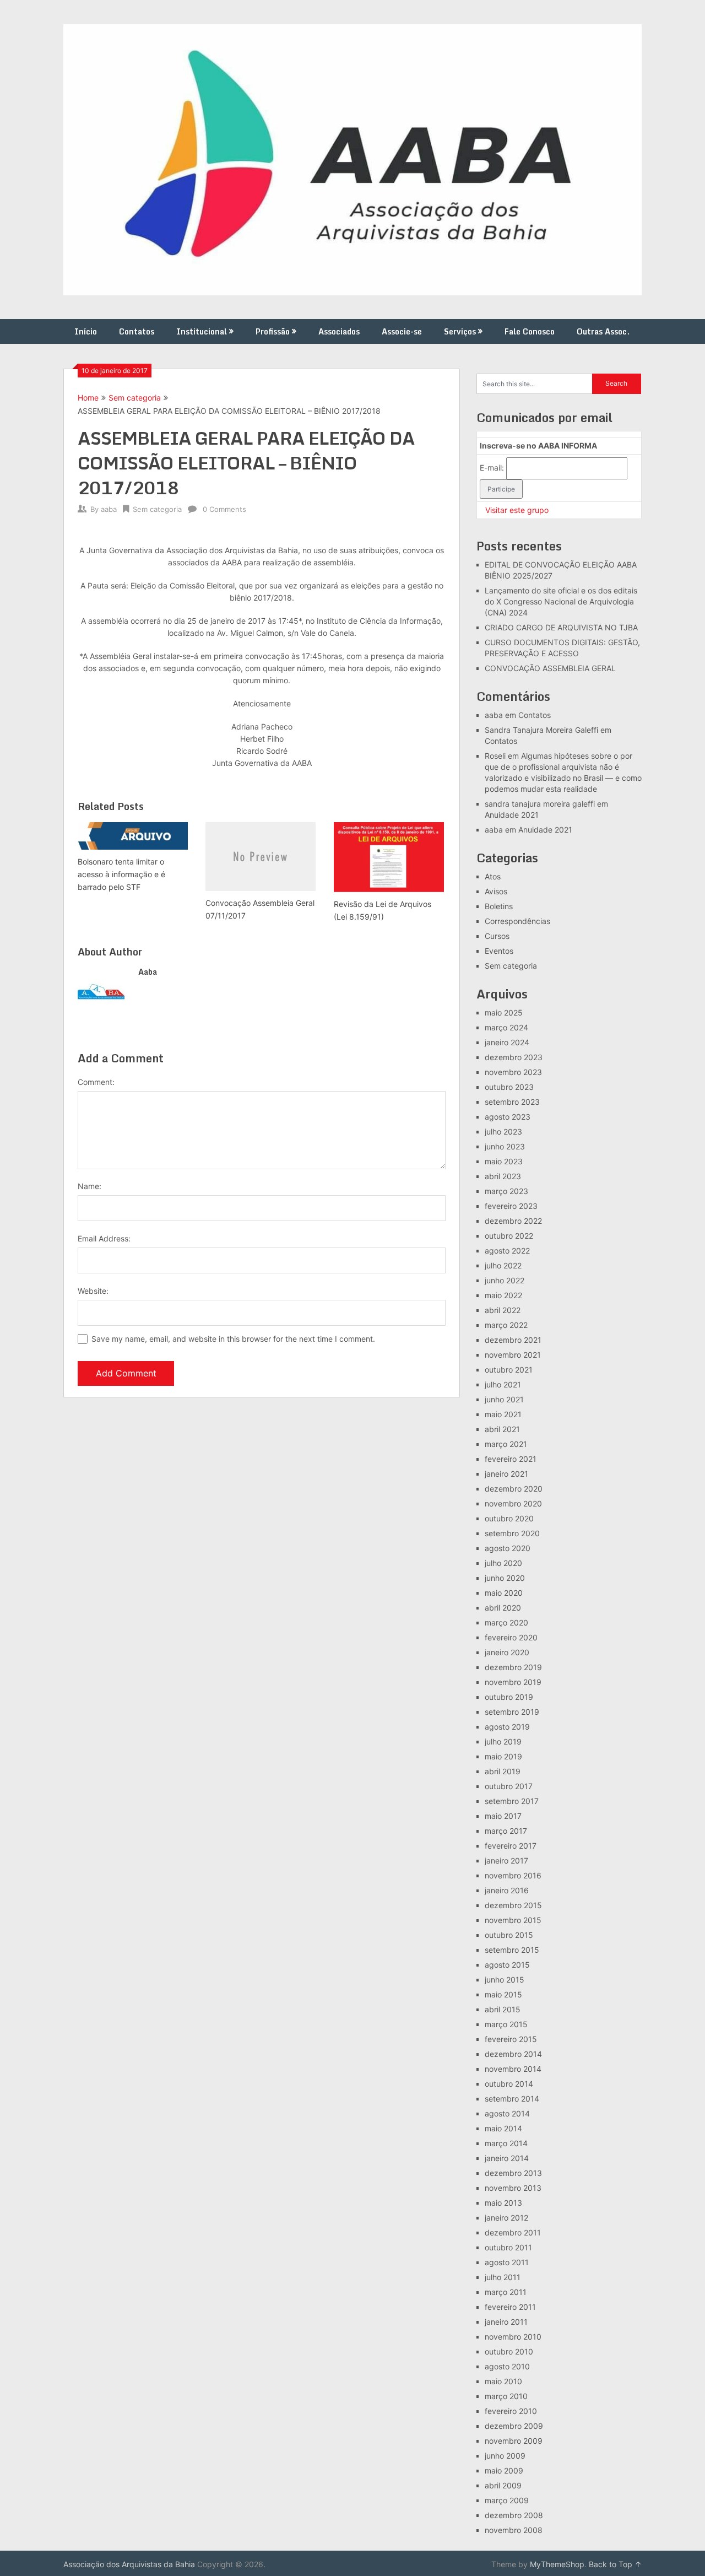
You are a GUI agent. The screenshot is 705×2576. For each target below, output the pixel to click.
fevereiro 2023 (511, 1206)
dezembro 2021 (513, 1340)
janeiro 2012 (506, 2218)
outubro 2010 (509, 2351)
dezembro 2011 (513, 2232)
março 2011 (506, 2292)
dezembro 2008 (514, 2515)
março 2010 (506, 2396)
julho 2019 (503, 1741)
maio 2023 (504, 1161)
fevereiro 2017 (511, 1846)
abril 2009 (503, 2485)
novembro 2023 (513, 1072)
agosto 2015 (507, 1965)
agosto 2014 (507, 2113)
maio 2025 (504, 1012)
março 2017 (506, 1831)
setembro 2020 (512, 1533)
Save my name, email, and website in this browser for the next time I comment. (233, 1339)
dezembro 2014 (513, 2054)
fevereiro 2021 (511, 1459)
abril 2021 (502, 1429)
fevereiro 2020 (511, 1637)
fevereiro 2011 (510, 2307)
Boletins (499, 906)
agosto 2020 (508, 1548)
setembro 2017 (512, 1801)
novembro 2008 (514, 2530)
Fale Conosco (530, 331)
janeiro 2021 (506, 1474)
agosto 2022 (507, 1251)
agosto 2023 (508, 1117)
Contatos (137, 331)
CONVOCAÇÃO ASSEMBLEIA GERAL (550, 668)
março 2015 (506, 2024)
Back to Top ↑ (615, 2564)
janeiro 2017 (506, 1861)
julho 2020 (503, 1563)
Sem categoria (135, 398)
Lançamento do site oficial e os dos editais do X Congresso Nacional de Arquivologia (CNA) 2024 (561, 601)
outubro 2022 (509, 1236)
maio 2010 (503, 2381)
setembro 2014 (512, 2099)
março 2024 (506, 1027)
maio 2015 (503, 1994)
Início (86, 331)
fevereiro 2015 (511, 2039)
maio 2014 (503, 2128)
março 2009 (507, 2500)
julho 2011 (503, 2277)
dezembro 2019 (513, 1667)
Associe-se (402, 331)
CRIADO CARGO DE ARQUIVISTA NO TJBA (561, 627)
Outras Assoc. (603, 331)
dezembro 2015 (513, 1905)
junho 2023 (505, 1146)
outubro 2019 (509, 1697)
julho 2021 (503, 1384)
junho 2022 (505, 1280)
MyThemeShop (557, 2564)
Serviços (460, 331)
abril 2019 (503, 1771)
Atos (493, 876)
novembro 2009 (514, 2441)
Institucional (202, 331)
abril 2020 (503, 1608)
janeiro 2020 (507, 1652)
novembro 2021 (513, 1355)
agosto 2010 (507, 2366)
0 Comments (224, 509)
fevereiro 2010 (511, 2411)
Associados (339, 331)
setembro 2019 (512, 1712)
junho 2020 (505, 1578)
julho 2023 (503, 1132)
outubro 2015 (509, 1935)
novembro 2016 (513, 1875)
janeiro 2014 (507, 2158)
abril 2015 (503, 2009)
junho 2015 (505, 1980)
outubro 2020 (509, 1518)
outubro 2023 (509, 1087)
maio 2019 (503, 1756)
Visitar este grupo (517, 510)
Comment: (96, 1082)
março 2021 (506, 1444)
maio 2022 (503, 1295)
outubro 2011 (508, 2247)
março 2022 (506, 1325)
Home (88, 398)
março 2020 (506, 1622)
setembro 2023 (512, 1102)
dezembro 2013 (513, 2173)
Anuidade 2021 (512, 815)
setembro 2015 (512, 1950)
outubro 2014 (509, 2084)
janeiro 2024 (507, 1042)
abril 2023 (503, 1176)
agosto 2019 (507, 1727)
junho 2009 (505, 2456)
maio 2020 (504, 1593)
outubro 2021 (509, 1370)
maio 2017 (503, 1816)
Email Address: (104, 1238)
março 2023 (506, 1191)
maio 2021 (503, 1414)
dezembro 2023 (514, 1057)
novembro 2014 (513, 2069)
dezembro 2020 (514, 1489)
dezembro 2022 (513, 1221)
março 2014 (506, 2143)
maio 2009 (504, 2470)
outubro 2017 (509, 1786)
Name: (90, 1186)
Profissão (273, 331)
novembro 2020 (513, 1503)
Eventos (499, 951)
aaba (109, 509)
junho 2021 (504, 1399)
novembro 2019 (513, 1682)
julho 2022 (503, 1265)
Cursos (497, 936)
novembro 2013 (513, 2188)
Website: (93, 1291)
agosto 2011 (507, 2262)
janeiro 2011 (506, 2322)
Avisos (496, 891)
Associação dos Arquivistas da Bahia (129, 2564)
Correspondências (517, 921)
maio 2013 (503, 2203)
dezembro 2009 (514, 2426)
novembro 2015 (513, 1920)
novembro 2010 (513, 2337)
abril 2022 (503, 1310)
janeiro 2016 (507, 1890)
